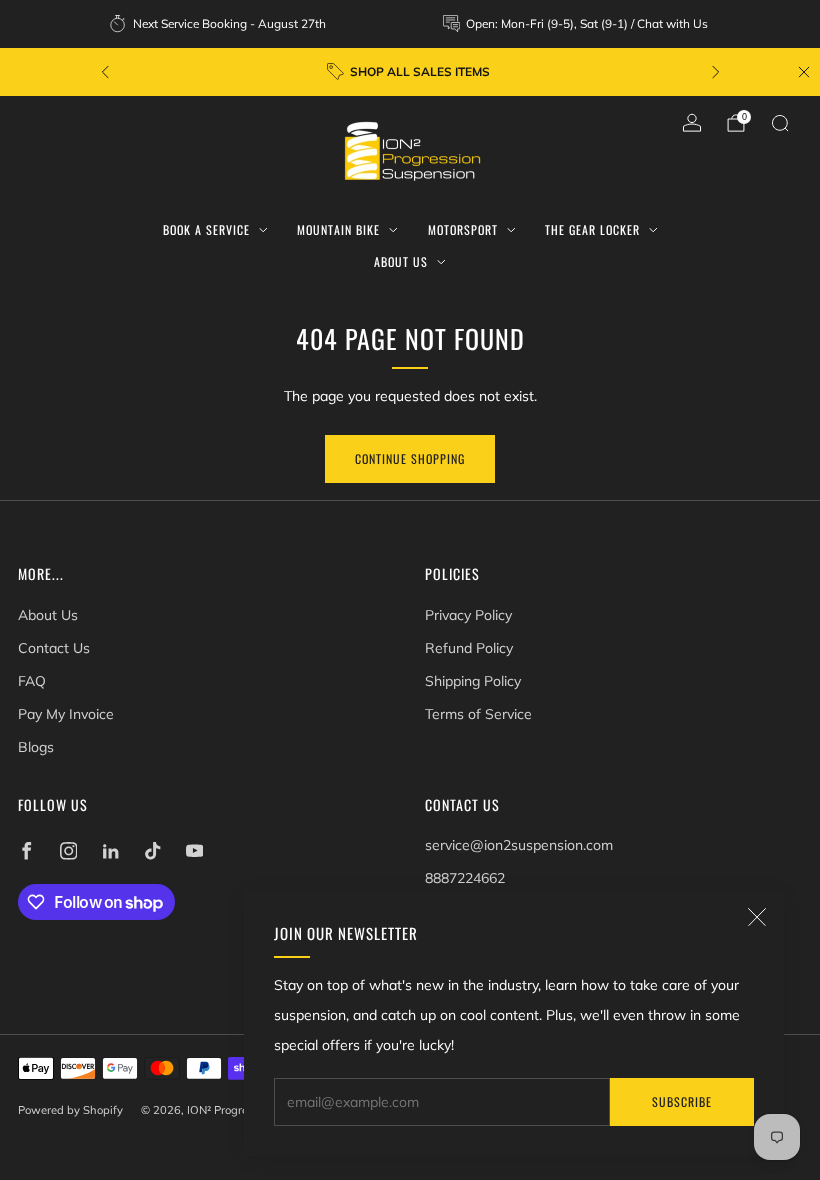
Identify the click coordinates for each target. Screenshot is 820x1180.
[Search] (780, 123)
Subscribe (682, 1101)
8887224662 (465, 878)
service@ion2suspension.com (519, 845)
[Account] (692, 123)
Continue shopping (410, 458)
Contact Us (54, 648)
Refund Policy (469, 648)
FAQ (32, 681)
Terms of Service (478, 714)
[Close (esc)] (757, 917)
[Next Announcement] (716, 72)
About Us (401, 261)
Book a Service (206, 229)
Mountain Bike (338, 229)
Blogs (36, 747)
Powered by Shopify (70, 1110)
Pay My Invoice (66, 714)
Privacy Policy (468, 615)
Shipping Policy (473, 681)
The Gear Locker (592, 229)
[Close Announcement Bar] (804, 72)
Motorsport (463, 229)
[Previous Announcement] (105, 72)
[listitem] (219, 24)
